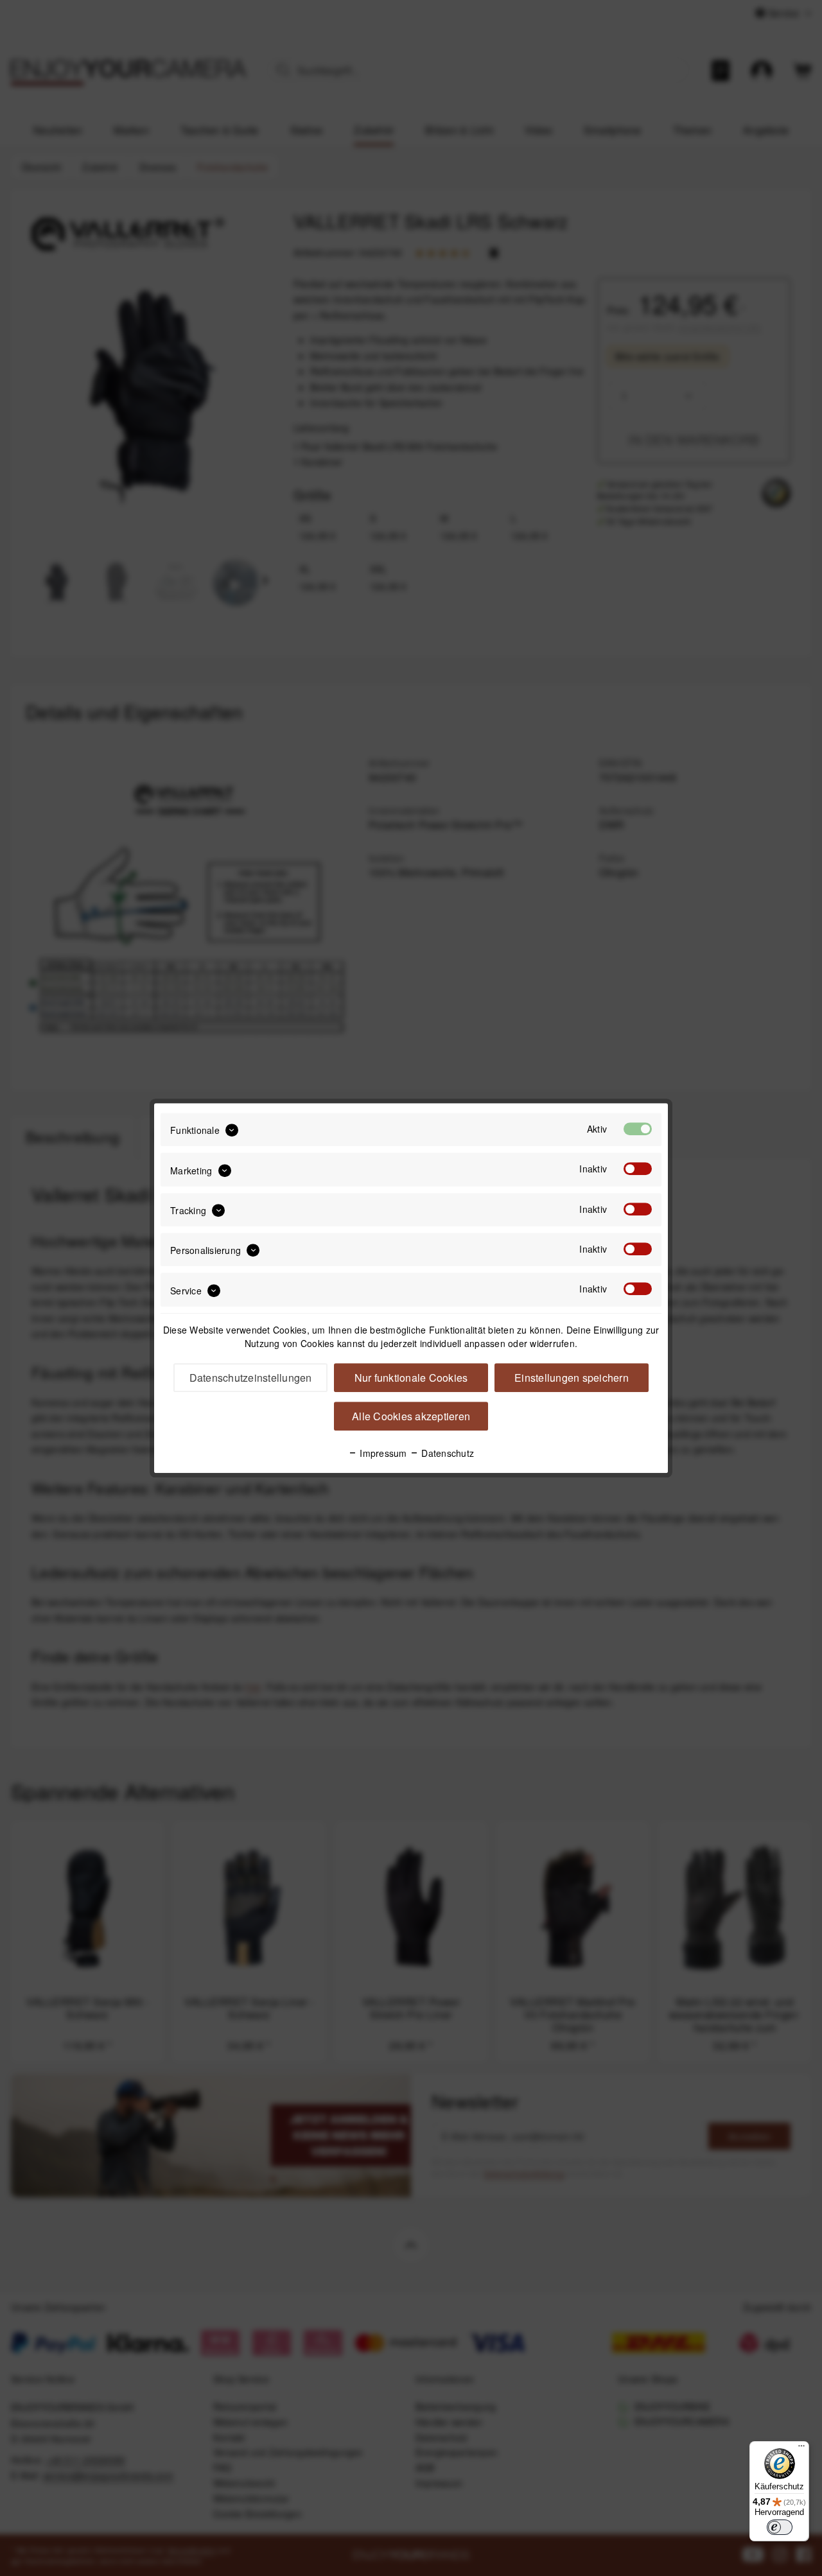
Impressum (382, 1453)
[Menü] (801, 2449)
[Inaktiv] (638, 1169)
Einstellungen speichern (572, 1378)
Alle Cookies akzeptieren (411, 1416)
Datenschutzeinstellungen (251, 1378)
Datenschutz (446, 1453)
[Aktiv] (638, 1129)
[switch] (780, 2527)
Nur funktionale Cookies (411, 1378)
